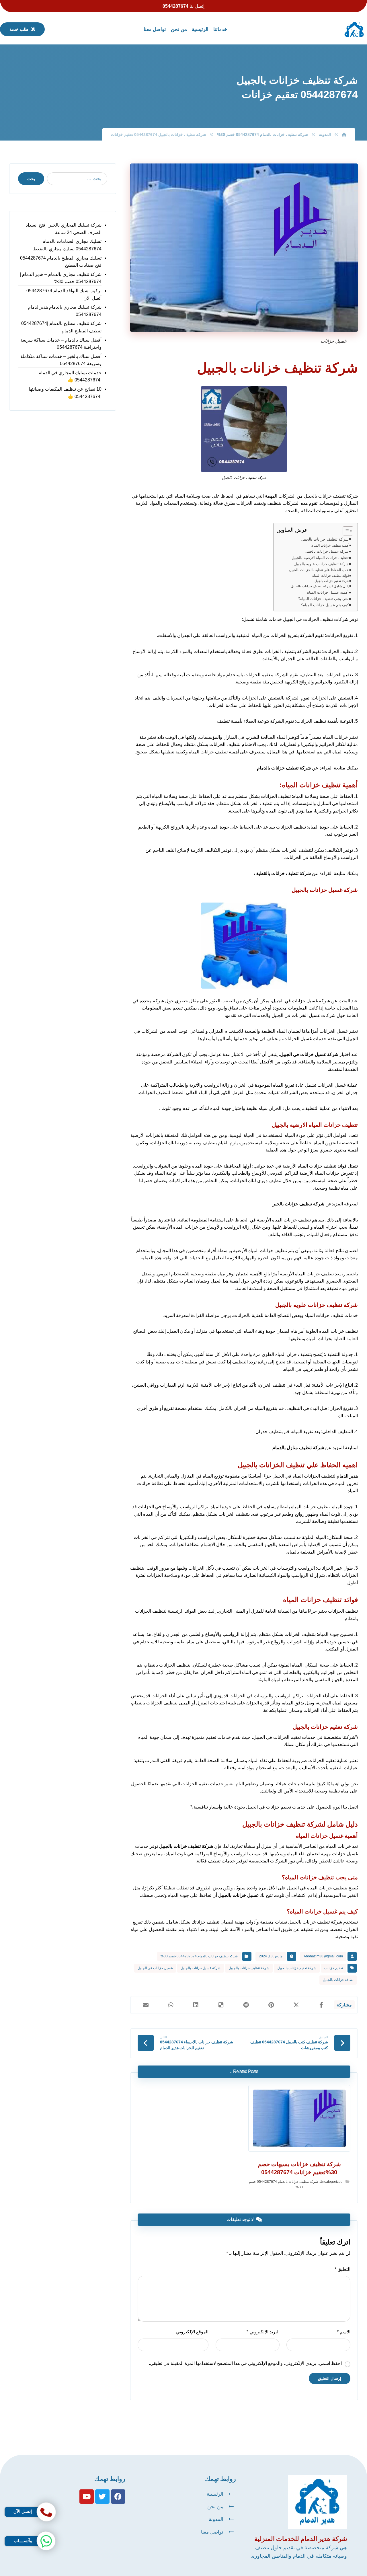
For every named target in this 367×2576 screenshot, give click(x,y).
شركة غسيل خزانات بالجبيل (327, 551)
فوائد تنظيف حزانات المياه (331, 575)
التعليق (342, 2269)
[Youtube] (87, 2497)
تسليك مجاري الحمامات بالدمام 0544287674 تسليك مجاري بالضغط (67, 245)
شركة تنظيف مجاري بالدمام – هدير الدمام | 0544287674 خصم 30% (61, 278)
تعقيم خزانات (334, 1968)
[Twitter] (102, 2497)
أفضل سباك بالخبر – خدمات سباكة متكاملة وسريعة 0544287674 (61, 360)
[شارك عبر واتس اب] (171, 2005)
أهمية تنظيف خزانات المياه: (330, 545)
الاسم (344, 2332)
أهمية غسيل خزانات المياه (328, 592)
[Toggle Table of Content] (345, 531)
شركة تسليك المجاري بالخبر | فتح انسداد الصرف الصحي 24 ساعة (64, 229)
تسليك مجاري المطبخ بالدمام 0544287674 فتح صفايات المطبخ (61, 262)
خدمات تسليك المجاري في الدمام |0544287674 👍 (70, 376)
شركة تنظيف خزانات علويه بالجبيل (321, 564)
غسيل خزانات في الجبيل (155, 1968)
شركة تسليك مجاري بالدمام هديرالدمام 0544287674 (65, 311)
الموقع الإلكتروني (192, 2332)
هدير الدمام (347, 1476)
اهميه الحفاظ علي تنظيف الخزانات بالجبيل (319, 570)
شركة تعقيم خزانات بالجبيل (332, 581)
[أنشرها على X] (296, 2005)
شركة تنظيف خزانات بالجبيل (325, 539)
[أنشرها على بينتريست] (271, 2005)
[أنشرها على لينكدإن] (196, 2005)
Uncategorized (331, 2182)
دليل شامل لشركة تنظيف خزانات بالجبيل (320, 586)
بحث (31, 179)
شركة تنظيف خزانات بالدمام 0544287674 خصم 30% (199, 1956)
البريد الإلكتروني (263, 2332)
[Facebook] (118, 2497)
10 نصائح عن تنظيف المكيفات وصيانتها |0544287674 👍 (65, 393)
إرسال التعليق (330, 2378)
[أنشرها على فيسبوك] (321, 2005)
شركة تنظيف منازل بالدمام (298, 1448)
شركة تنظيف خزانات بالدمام (284, 768)
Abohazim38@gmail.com (323, 1956)
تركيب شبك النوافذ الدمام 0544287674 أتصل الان (64, 294)
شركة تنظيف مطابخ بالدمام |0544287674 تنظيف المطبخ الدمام (61, 327)
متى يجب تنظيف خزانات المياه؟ (323, 599)
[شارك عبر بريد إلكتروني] (146, 2005)
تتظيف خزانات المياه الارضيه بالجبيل (320, 558)
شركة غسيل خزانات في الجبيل (309, 1054)
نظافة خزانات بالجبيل (338, 1980)
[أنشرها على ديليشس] (221, 2005)
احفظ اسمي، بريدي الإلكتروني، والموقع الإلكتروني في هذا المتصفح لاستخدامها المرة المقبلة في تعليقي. (245, 2363)
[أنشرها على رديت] (246, 2005)
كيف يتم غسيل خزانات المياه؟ (325, 605)
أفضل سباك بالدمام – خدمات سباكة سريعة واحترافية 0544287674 (61, 344)
